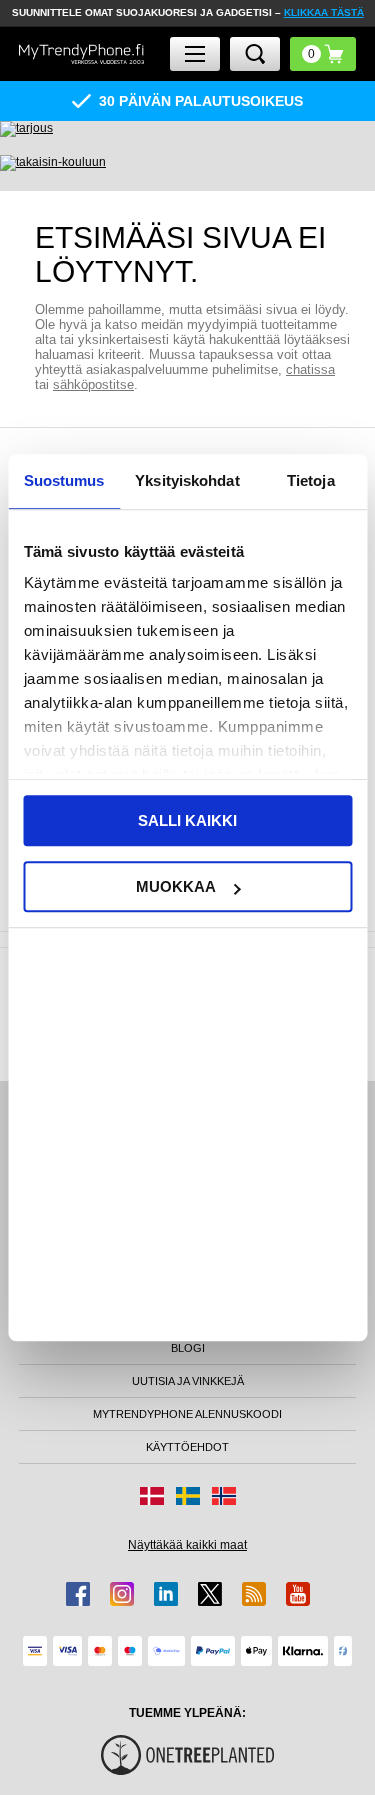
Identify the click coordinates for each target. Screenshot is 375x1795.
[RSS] (254, 1594)
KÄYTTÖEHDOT (187, 1447)
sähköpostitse (93, 384)
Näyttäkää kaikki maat (187, 1545)
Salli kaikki (187, 820)
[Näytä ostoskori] (323, 54)
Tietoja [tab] (311, 480)
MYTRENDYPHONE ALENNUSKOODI (187, 1414)
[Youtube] (298, 1594)
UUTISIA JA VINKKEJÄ (188, 1381)
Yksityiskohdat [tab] (187, 480)
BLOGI (188, 1348)
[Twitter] (210, 1594)
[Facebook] (78, 1594)
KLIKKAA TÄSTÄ (324, 12)
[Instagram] (122, 1594)
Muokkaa (176, 886)
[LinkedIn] (166, 1594)
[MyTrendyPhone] (81, 54)
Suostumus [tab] (64, 480)
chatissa (310, 369)
